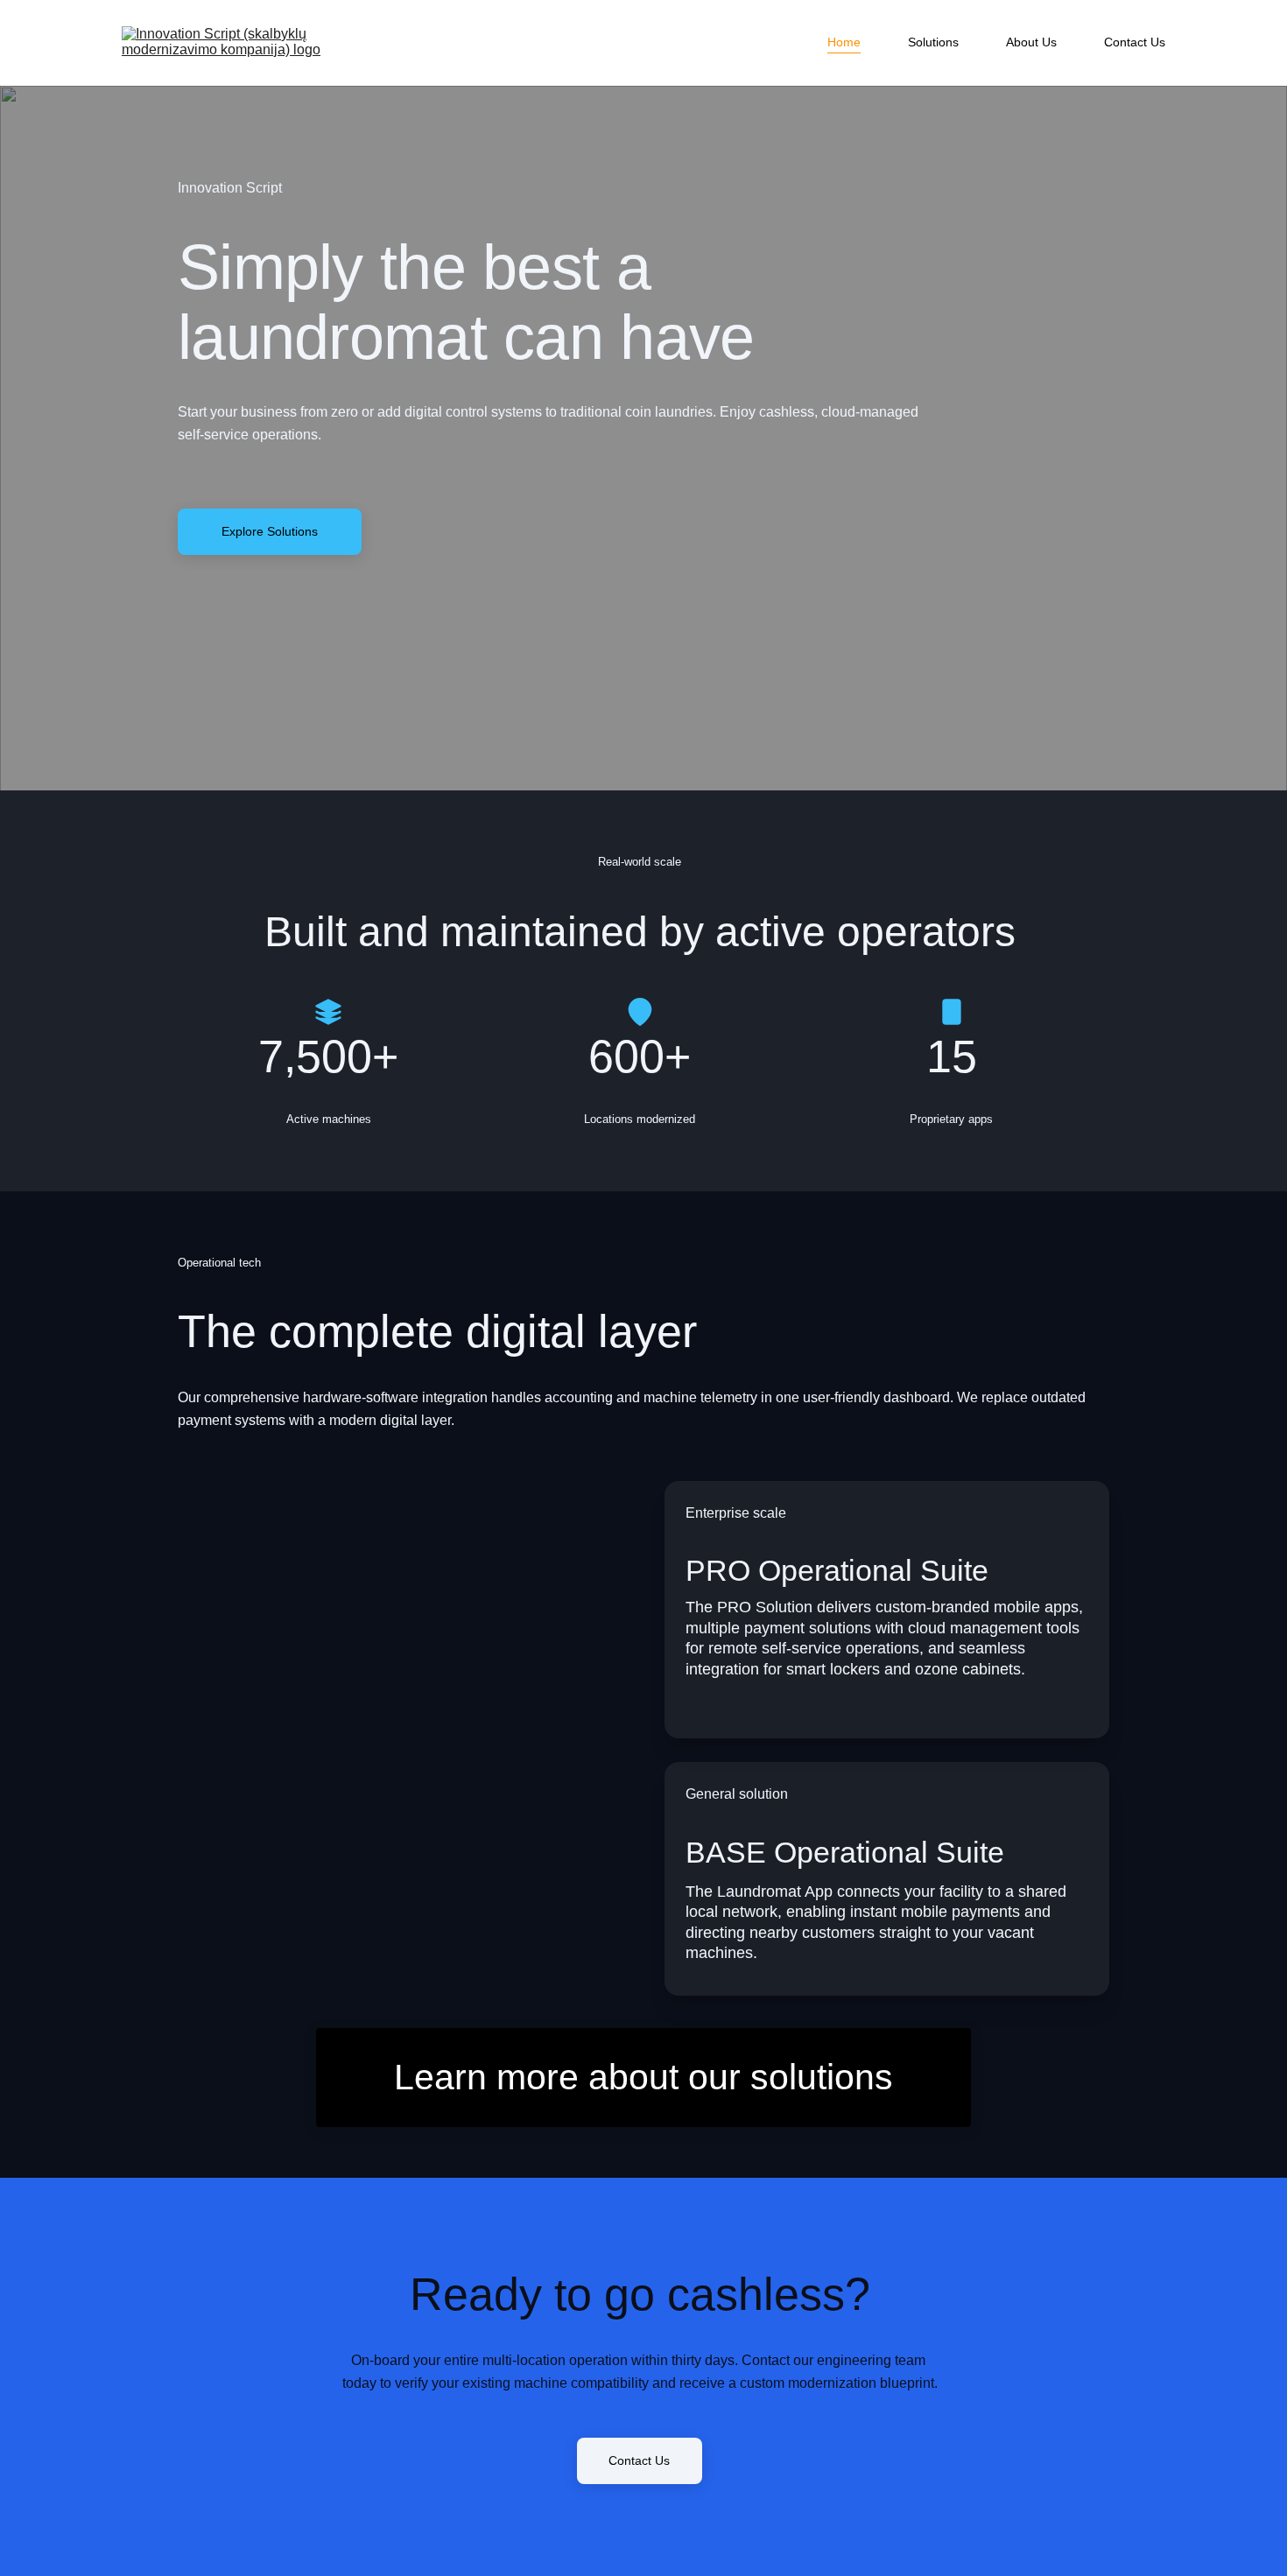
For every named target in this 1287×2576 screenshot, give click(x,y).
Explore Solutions (270, 531)
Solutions (933, 42)
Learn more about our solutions (643, 2077)
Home (844, 42)
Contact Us (1135, 42)
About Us (1031, 42)
